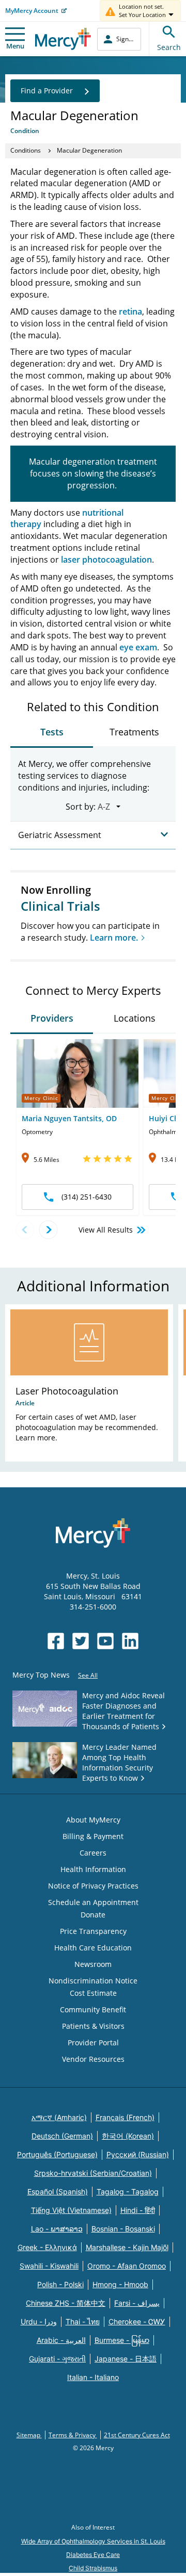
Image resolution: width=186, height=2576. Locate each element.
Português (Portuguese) (57, 2154)
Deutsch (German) (62, 2136)
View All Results (106, 1230)
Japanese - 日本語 (126, 2359)
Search (169, 47)
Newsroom (93, 1964)
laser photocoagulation (106, 560)
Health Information (93, 1869)
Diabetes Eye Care (93, 2555)
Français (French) (125, 2117)
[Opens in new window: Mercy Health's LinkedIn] (130, 1641)
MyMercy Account (32, 11)
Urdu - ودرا (39, 2321)
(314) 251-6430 (87, 1197)
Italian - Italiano (93, 2377)
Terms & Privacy (73, 2435)
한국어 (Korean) (128, 2136)
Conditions (26, 150)
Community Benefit (93, 2009)
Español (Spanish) (58, 2192)
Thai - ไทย (83, 2321)
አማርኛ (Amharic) (59, 2117)
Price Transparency (93, 1931)
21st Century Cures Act (137, 2435)
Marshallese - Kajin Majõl (127, 2247)
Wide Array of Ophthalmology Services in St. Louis (93, 2541)
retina (130, 311)
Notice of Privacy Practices (93, 1886)
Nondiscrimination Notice (93, 1981)
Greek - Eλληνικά (47, 2247)
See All (88, 1675)
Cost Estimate (93, 1993)
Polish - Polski (60, 2284)
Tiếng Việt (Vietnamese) (71, 2210)
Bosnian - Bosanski (123, 2229)
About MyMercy (93, 1820)
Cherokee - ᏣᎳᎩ (137, 2321)
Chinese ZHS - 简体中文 (66, 2303)
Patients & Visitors (93, 2026)
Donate (93, 1915)
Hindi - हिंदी (138, 2210)
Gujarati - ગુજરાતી (57, 2359)
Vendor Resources (93, 2059)
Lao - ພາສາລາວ (57, 2229)
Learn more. (114, 938)
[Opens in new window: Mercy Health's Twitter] (81, 1641)
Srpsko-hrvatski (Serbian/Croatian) (93, 2173)
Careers (93, 1853)
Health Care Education (93, 1948)
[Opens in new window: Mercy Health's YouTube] (105, 1641)
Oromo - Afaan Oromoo (127, 2266)
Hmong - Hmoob (120, 2284)
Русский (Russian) (138, 2154)
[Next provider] (48, 1230)
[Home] (63, 39)
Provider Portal (93, 2042)
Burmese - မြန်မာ (122, 2340)
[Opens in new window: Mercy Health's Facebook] (56, 1641)
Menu (15, 46)
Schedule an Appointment (93, 1902)
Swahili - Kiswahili (49, 2266)
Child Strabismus (93, 2568)
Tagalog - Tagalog (128, 2192)
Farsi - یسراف (137, 2303)
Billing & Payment (93, 1836)
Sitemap (29, 2435)
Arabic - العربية (61, 2340)
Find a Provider (47, 91)
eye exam (138, 647)
